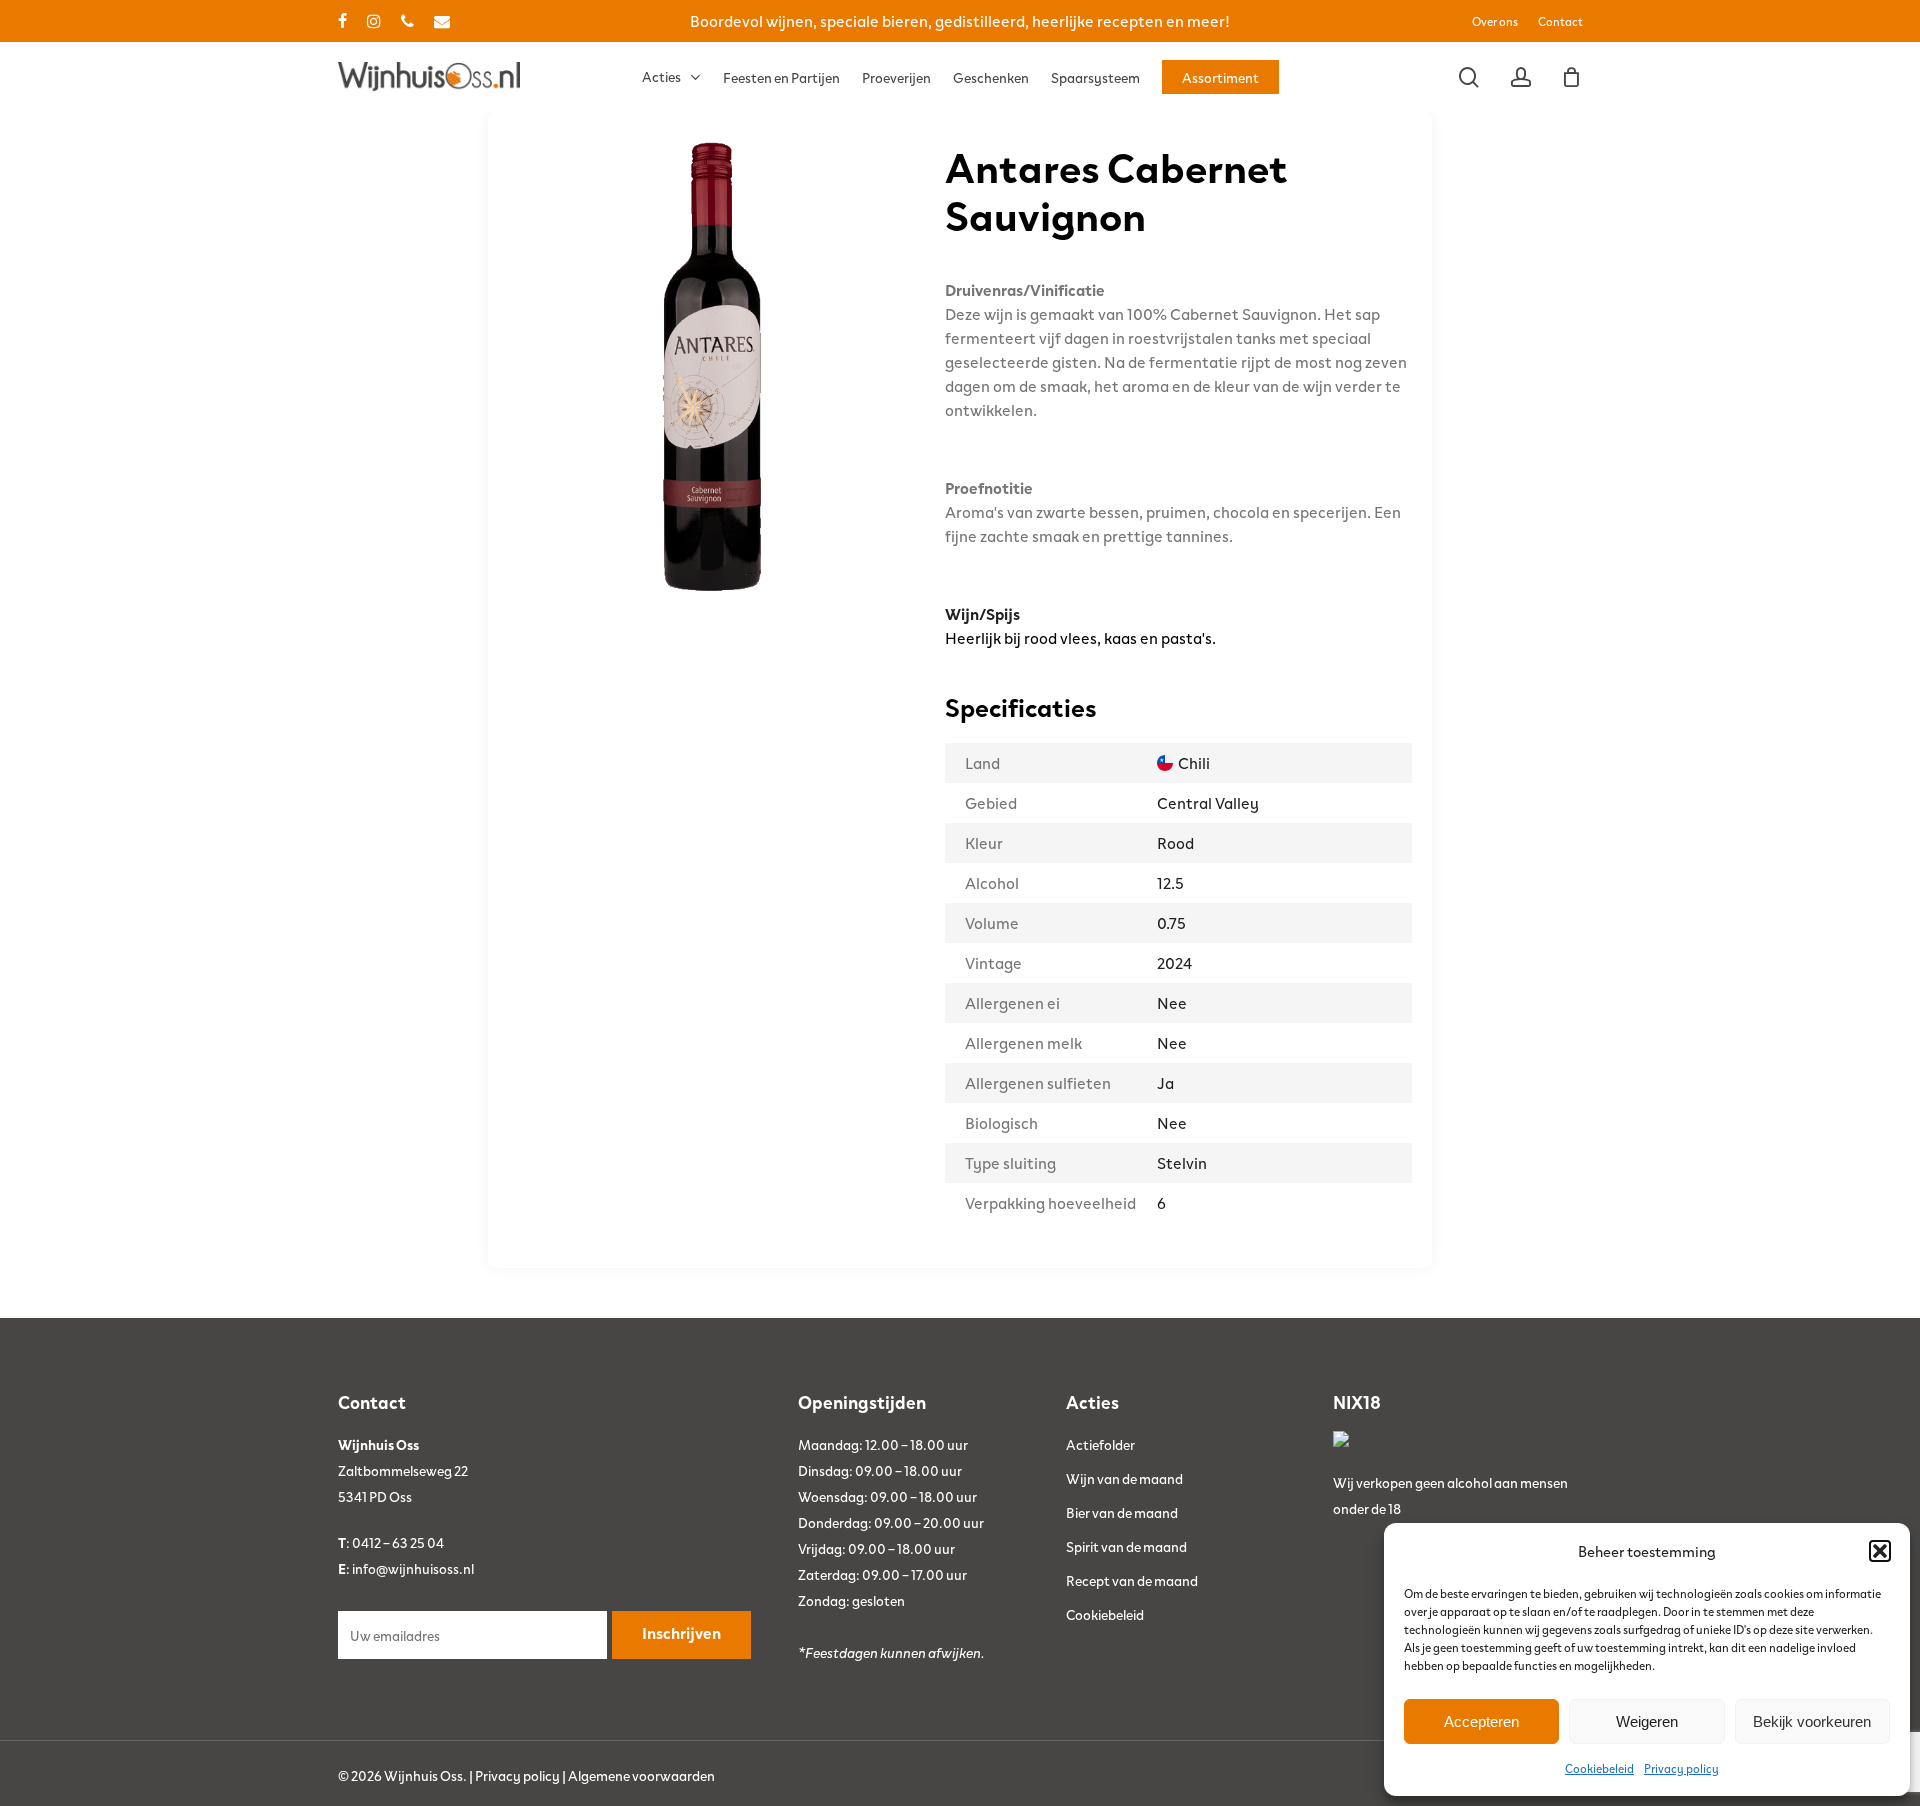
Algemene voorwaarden (641, 1775)
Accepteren (1481, 1721)
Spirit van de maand (1126, 1546)
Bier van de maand (1122, 1512)
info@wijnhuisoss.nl (413, 1568)
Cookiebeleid (1599, 1768)
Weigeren (1647, 1721)
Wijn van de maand (1124, 1478)
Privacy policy (1681, 1768)
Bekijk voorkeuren (1812, 1721)
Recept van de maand (1132, 1580)
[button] (1880, 1551)
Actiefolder (1100, 1444)
